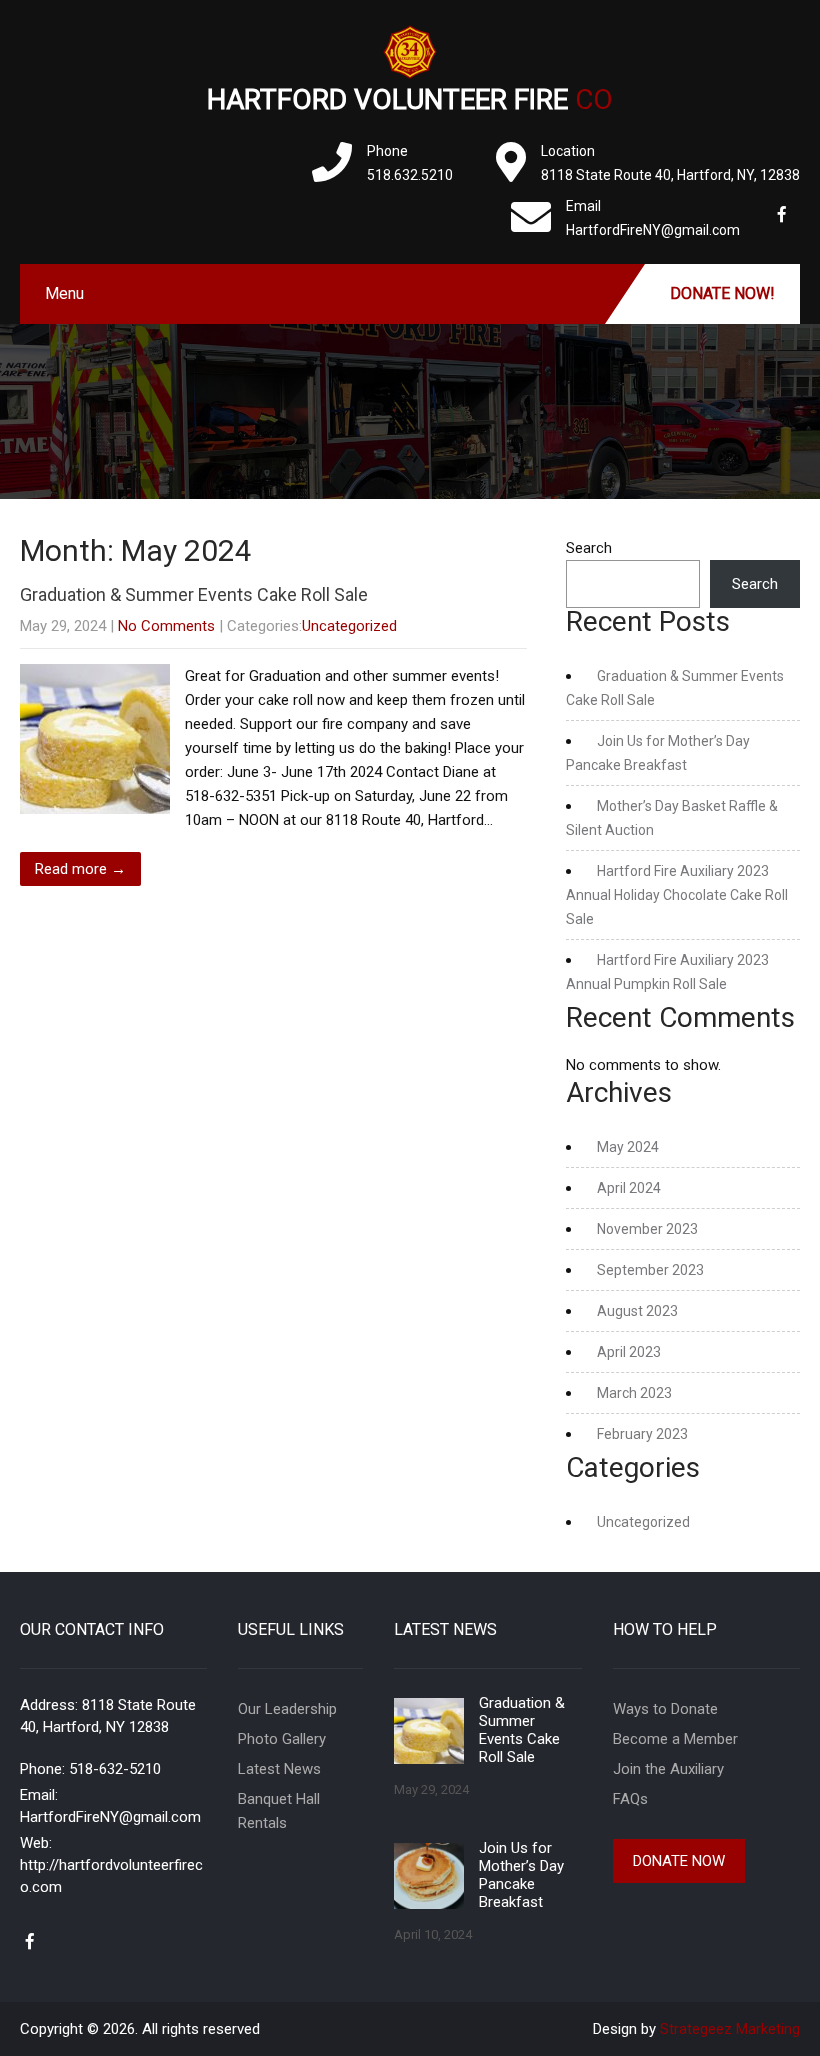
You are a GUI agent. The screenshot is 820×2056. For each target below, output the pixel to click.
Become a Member (675, 1739)
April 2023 (629, 1352)
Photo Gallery (282, 1739)
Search (589, 548)
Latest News (279, 1769)
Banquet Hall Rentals (279, 1811)
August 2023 (637, 1311)
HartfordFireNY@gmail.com (110, 1817)
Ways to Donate (665, 1709)
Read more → (80, 869)
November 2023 (647, 1229)
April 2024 (629, 1188)
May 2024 (628, 1147)
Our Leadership (287, 1709)
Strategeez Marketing (730, 2029)
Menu (64, 293)
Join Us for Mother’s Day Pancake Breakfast (521, 1875)
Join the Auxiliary (668, 1769)
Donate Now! (722, 293)
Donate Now (679, 1861)
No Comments (166, 626)
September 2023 (650, 1270)
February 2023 (642, 1434)
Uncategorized (349, 626)
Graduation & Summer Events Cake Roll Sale (194, 594)
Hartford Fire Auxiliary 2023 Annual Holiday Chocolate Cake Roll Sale (677, 895)
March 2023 (634, 1393)
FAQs (630, 1799)
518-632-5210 (115, 1769)
